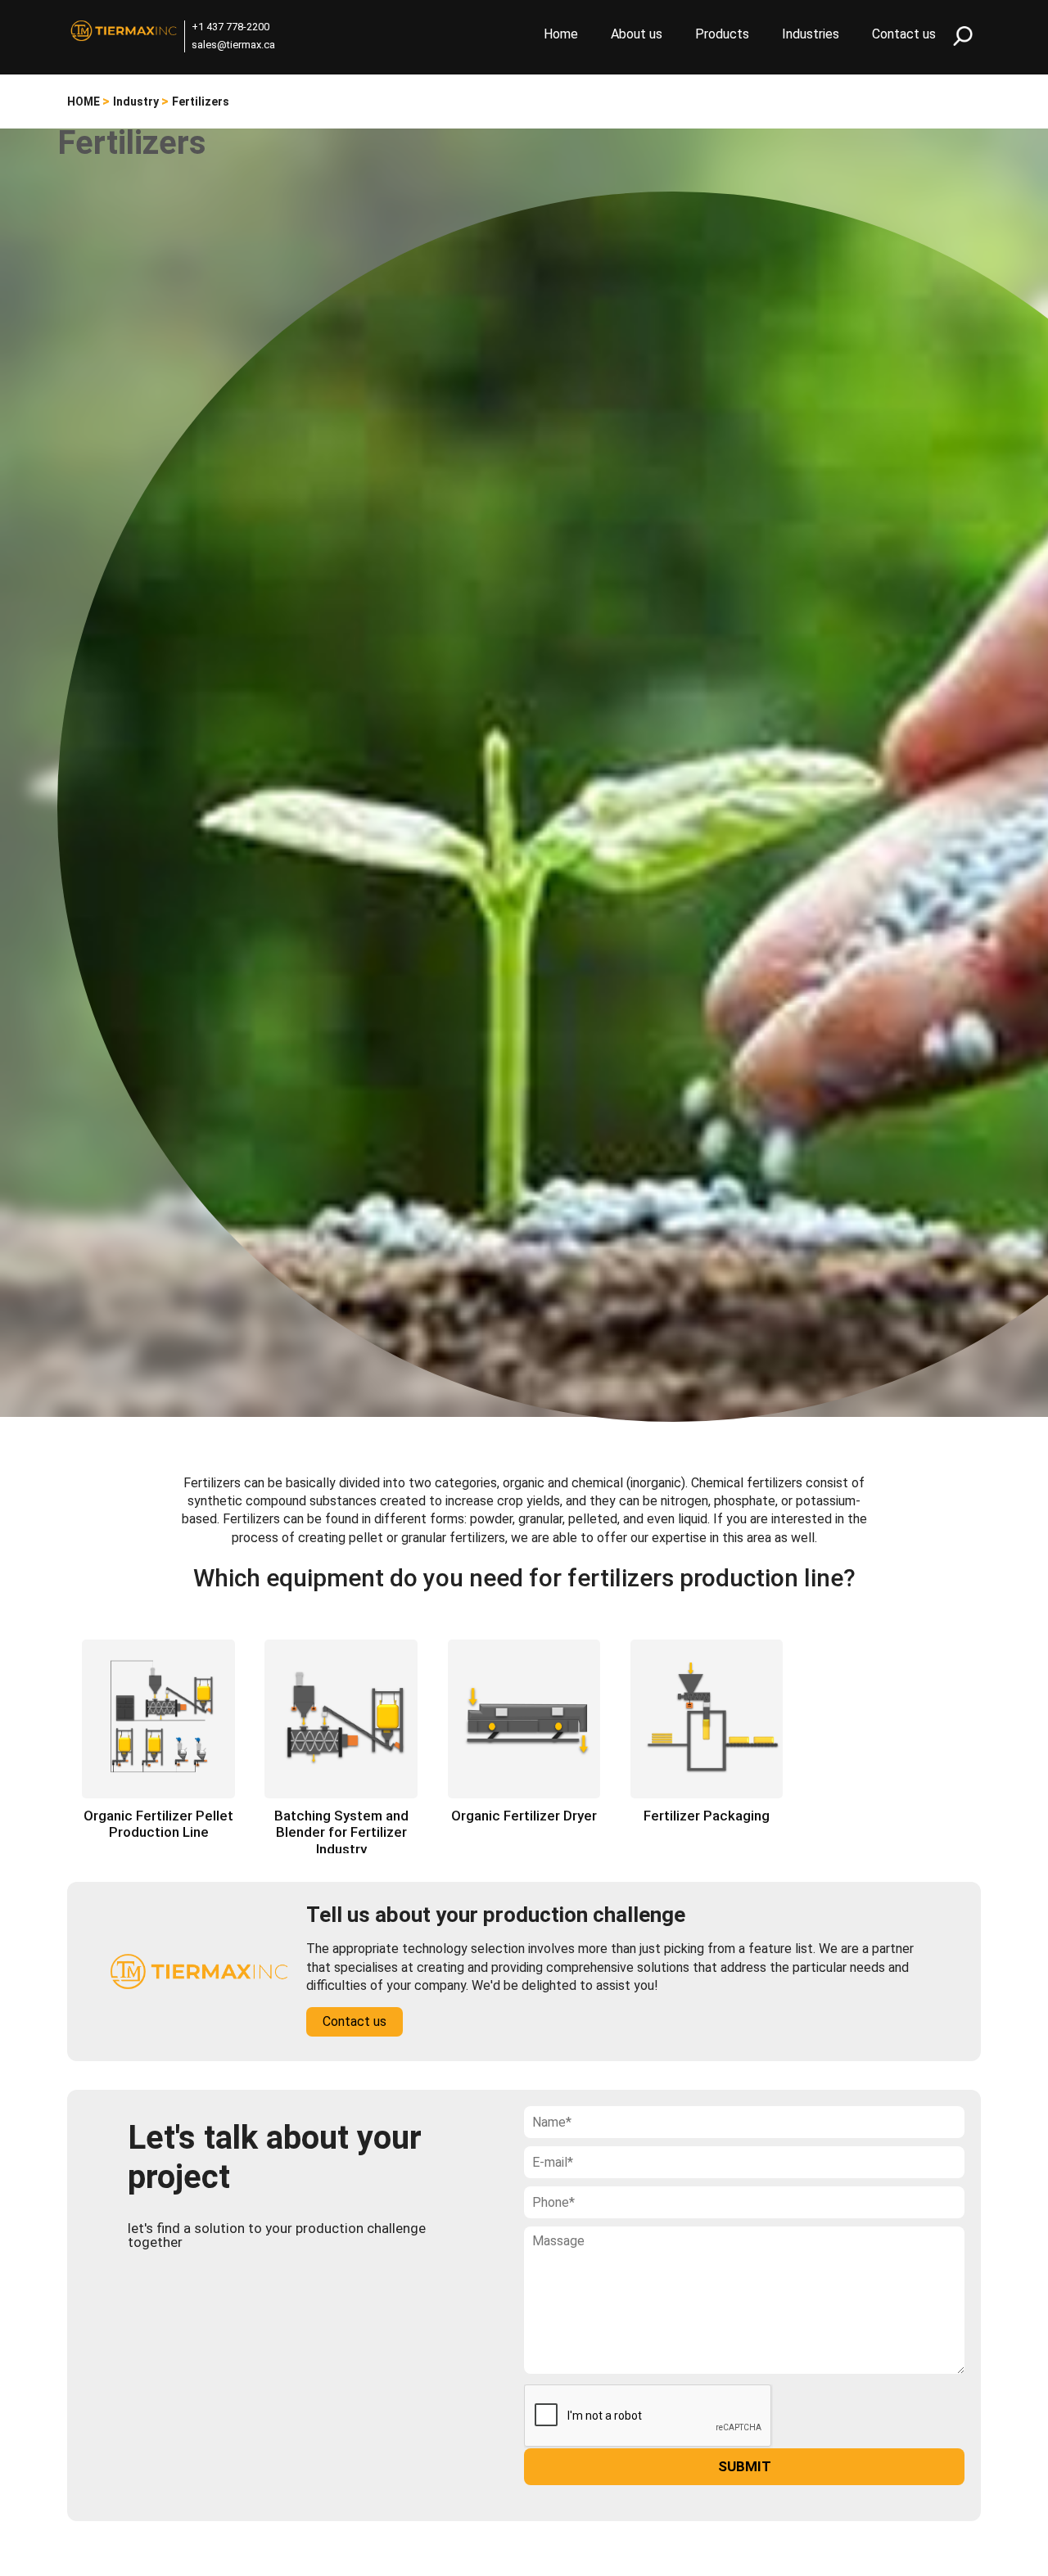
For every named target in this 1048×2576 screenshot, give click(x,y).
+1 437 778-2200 (230, 27)
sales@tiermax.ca (233, 45)
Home (561, 34)
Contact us (904, 34)
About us (637, 34)
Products (722, 34)
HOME (84, 102)
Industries (811, 34)
